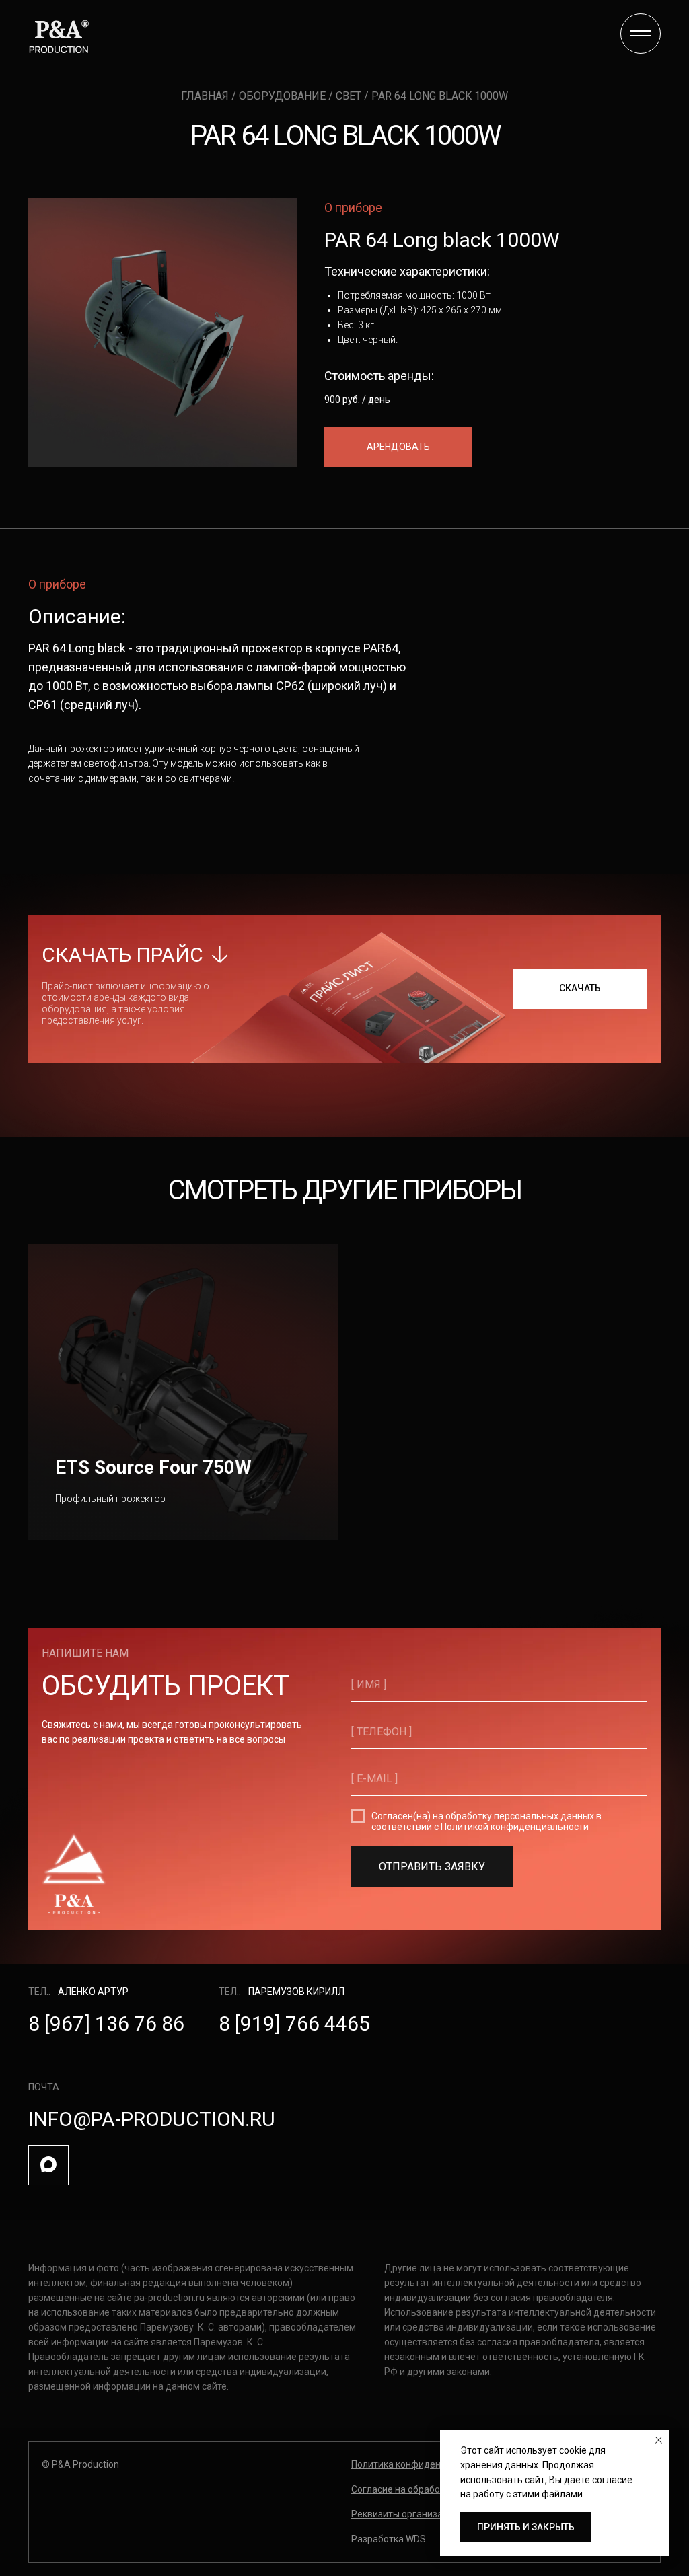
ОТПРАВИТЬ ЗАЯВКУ (432, 1867)
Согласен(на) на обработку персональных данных (483, 1816)
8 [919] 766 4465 (294, 2023)
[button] (398, 447)
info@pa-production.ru (152, 2119)
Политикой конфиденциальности (515, 1827)
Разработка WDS (389, 2539)
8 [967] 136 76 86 (106, 2023)
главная (206, 96)
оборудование (284, 96)
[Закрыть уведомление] (659, 2440)
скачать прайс (122, 955)
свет (349, 96)
